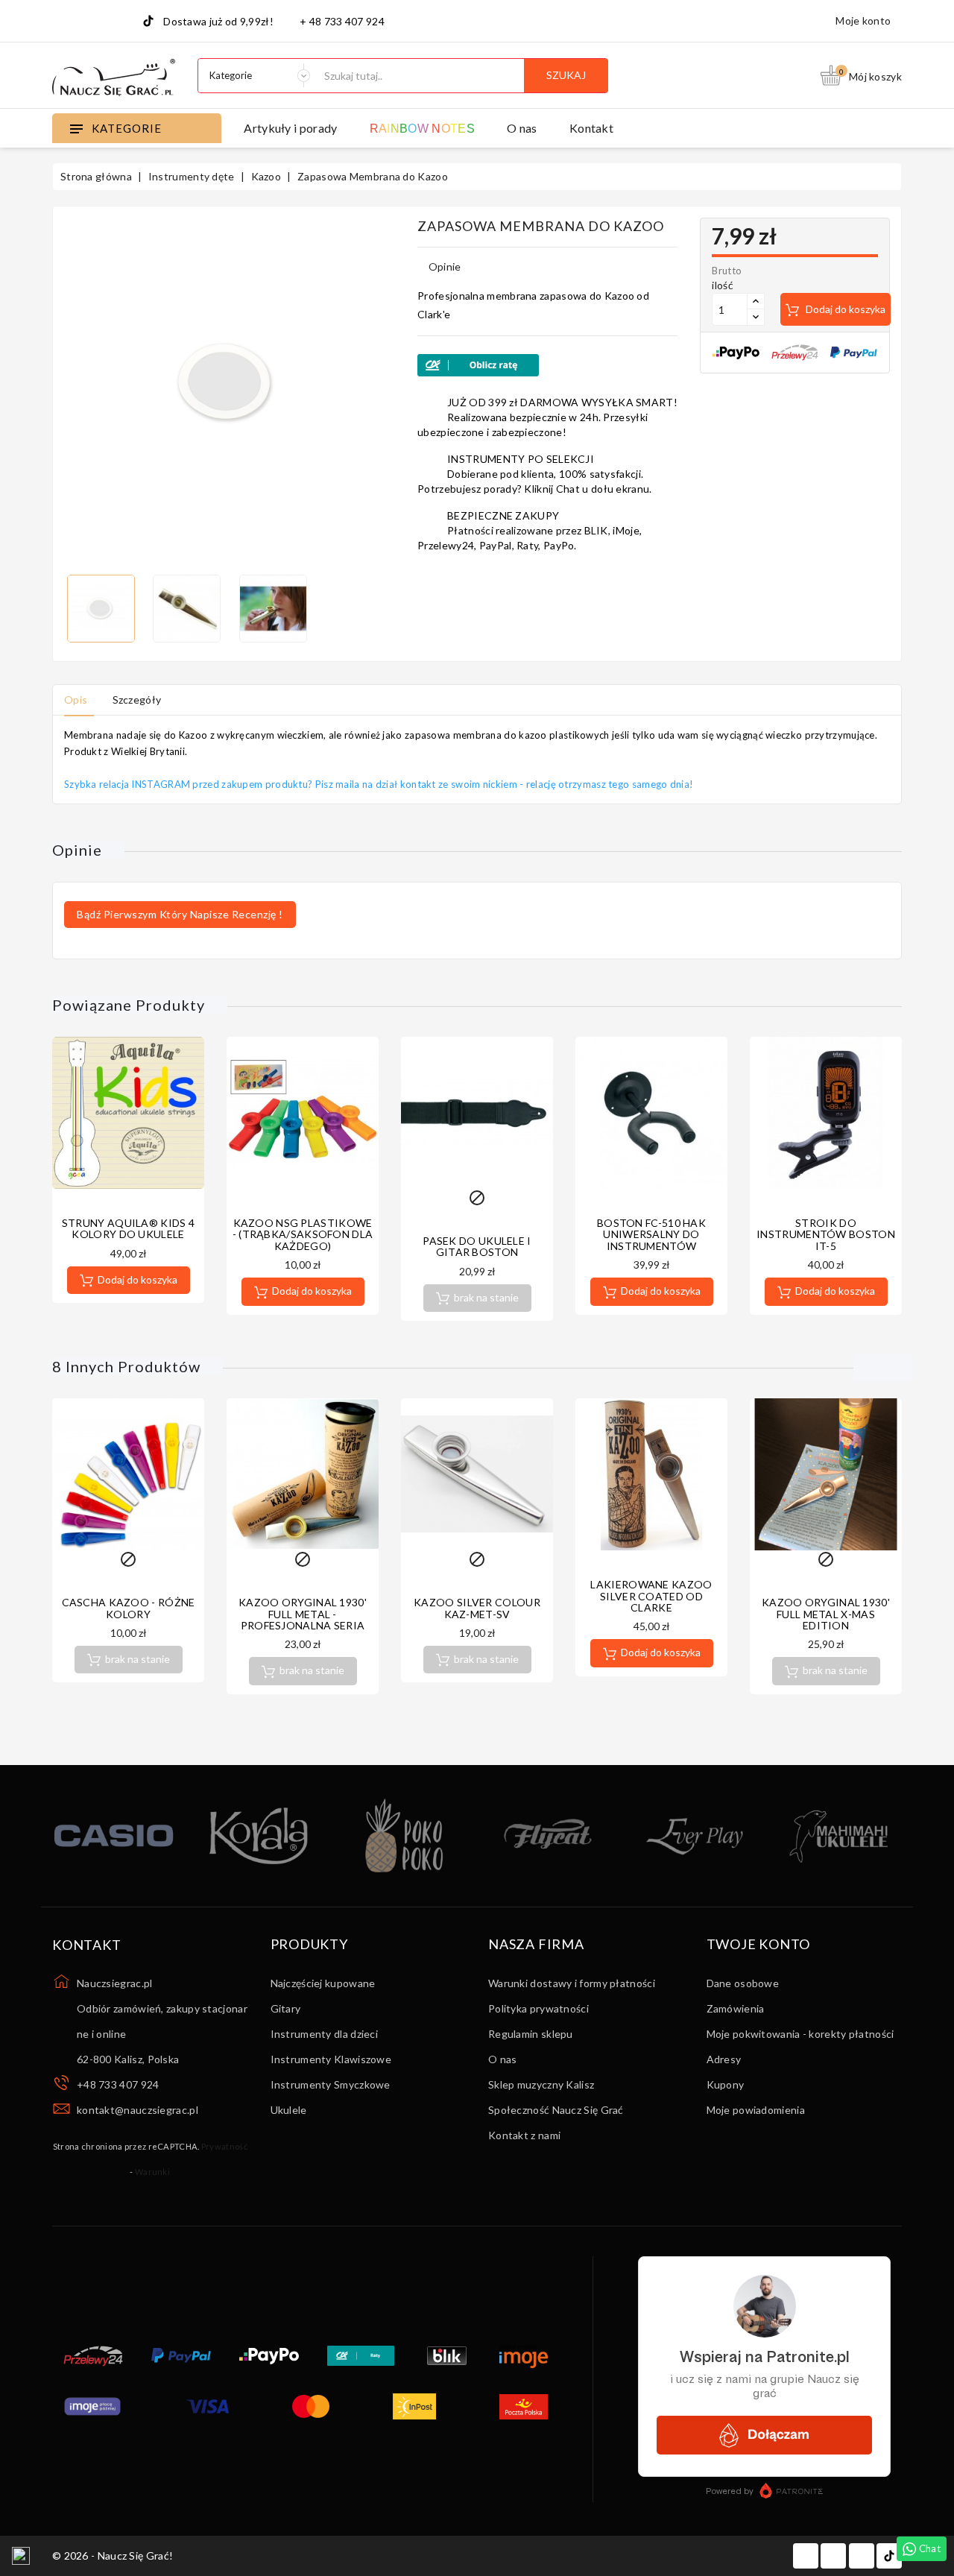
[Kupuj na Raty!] (547, 365)
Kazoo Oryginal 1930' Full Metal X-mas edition (826, 1614)
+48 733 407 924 (118, 2084)
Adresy (724, 2059)
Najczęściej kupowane (323, 1983)
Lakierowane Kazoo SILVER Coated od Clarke (651, 1596)
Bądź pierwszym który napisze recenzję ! (180, 914)
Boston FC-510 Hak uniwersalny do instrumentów (651, 1234)
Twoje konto (759, 1945)
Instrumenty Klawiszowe (331, 2059)
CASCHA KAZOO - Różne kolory (129, 1608)
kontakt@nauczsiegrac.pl (138, 2110)
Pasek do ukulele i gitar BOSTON (477, 1246)
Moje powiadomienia (756, 2110)
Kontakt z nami (524, 2135)
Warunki (152, 2172)
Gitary (286, 2008)
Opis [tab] (76, 700)
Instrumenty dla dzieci (325, 2034)
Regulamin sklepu (531, 2034)
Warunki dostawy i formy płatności (572, 1983)
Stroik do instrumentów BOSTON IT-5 (826, 1234)
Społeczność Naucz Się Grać (556, 2110)
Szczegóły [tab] (137, 700)
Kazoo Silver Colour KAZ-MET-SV (477, 1608)
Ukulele (289, 2110)
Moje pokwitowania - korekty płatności (800, 2034)
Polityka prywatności (538, 2008)
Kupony (726, 2084)
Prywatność (224, 2146)
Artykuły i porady (290, 128)
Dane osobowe (743, 1983)
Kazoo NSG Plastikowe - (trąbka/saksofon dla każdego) (303, 1234)
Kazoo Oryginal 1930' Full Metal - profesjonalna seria (303, 1614)
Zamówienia (736, 2008)
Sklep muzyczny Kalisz (541, 2084)
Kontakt (591, 128)
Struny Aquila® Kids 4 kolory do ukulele (128, 1228)
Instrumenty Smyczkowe (331, 2084)
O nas (522, 128)
